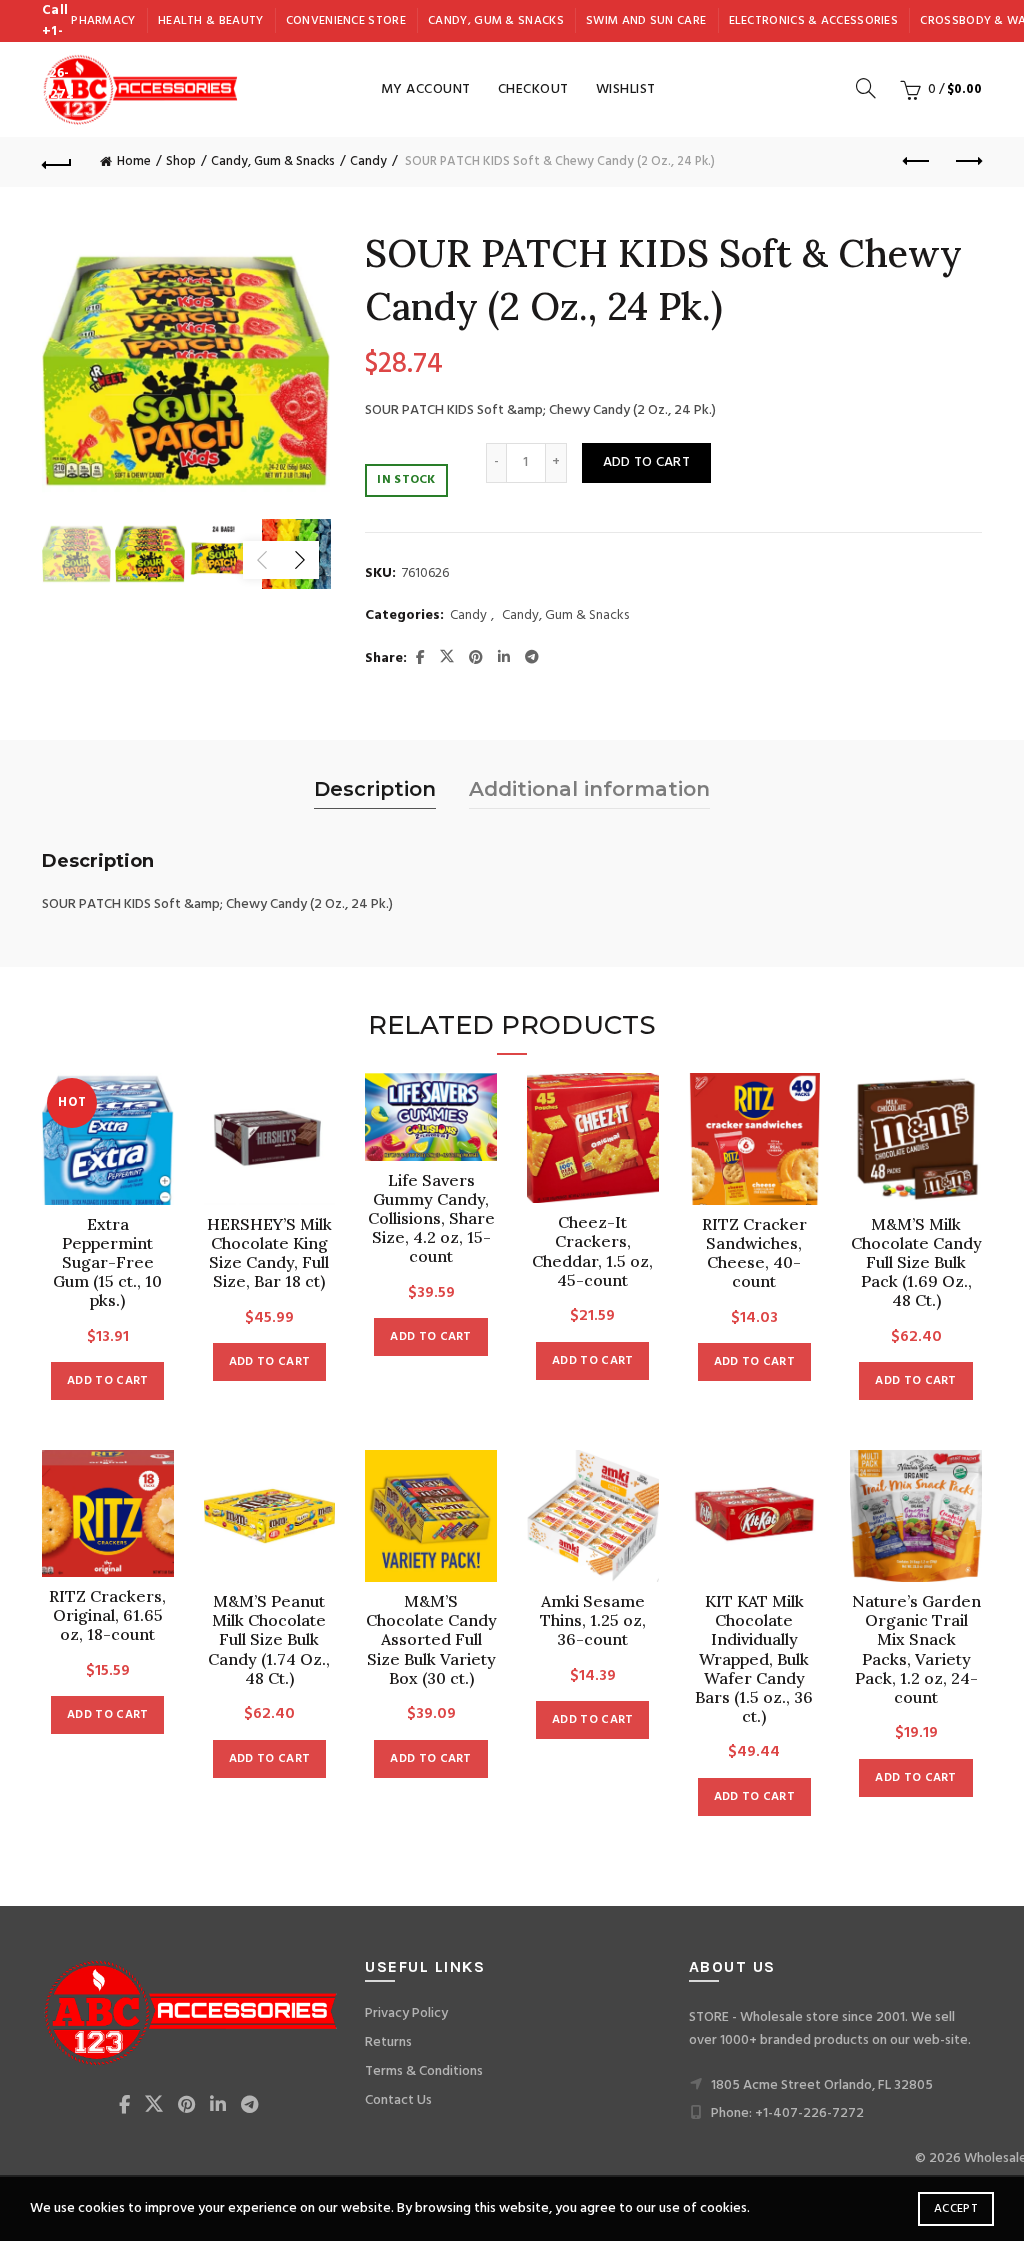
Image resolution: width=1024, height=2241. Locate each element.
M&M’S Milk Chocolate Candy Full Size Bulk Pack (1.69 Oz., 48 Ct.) (916, 1263)
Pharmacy (103, 21)
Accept (956, 2209)
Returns (388, 2042)
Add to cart (646, 462)
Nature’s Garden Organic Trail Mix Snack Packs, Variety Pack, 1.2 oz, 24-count (916, 1649)
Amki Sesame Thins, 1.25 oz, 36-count (593, 1620)
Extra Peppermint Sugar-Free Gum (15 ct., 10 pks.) (107, 1263)
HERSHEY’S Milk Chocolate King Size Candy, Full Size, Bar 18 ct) (269, 1253)
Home (134, 161)
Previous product (917, 162)
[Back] (57, 162)
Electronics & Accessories (814, 21)
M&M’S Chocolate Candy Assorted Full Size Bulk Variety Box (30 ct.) (431, 1640)
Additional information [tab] (589, 789)
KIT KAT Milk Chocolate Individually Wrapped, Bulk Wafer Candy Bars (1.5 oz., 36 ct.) (754, 1659)
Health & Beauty (211, 21)
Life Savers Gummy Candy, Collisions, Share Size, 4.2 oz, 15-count (431, 1219)
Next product (967, 162)
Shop (181, 161)
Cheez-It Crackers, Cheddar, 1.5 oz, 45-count (592, 1251)
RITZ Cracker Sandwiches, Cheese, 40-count (754, 1253)
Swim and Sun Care (646, 21)
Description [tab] (375, 789)
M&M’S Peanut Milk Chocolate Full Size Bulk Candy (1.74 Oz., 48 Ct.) (269, 1640)
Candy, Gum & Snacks (496, 21)
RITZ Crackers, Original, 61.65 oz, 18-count (107, 1615)
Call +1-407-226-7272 (57, 52)
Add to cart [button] (107, 1381)
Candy (368, 161)
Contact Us (398, 2100)
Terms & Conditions (424, 2071)
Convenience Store (346, 21)
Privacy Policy (406, 2013)
